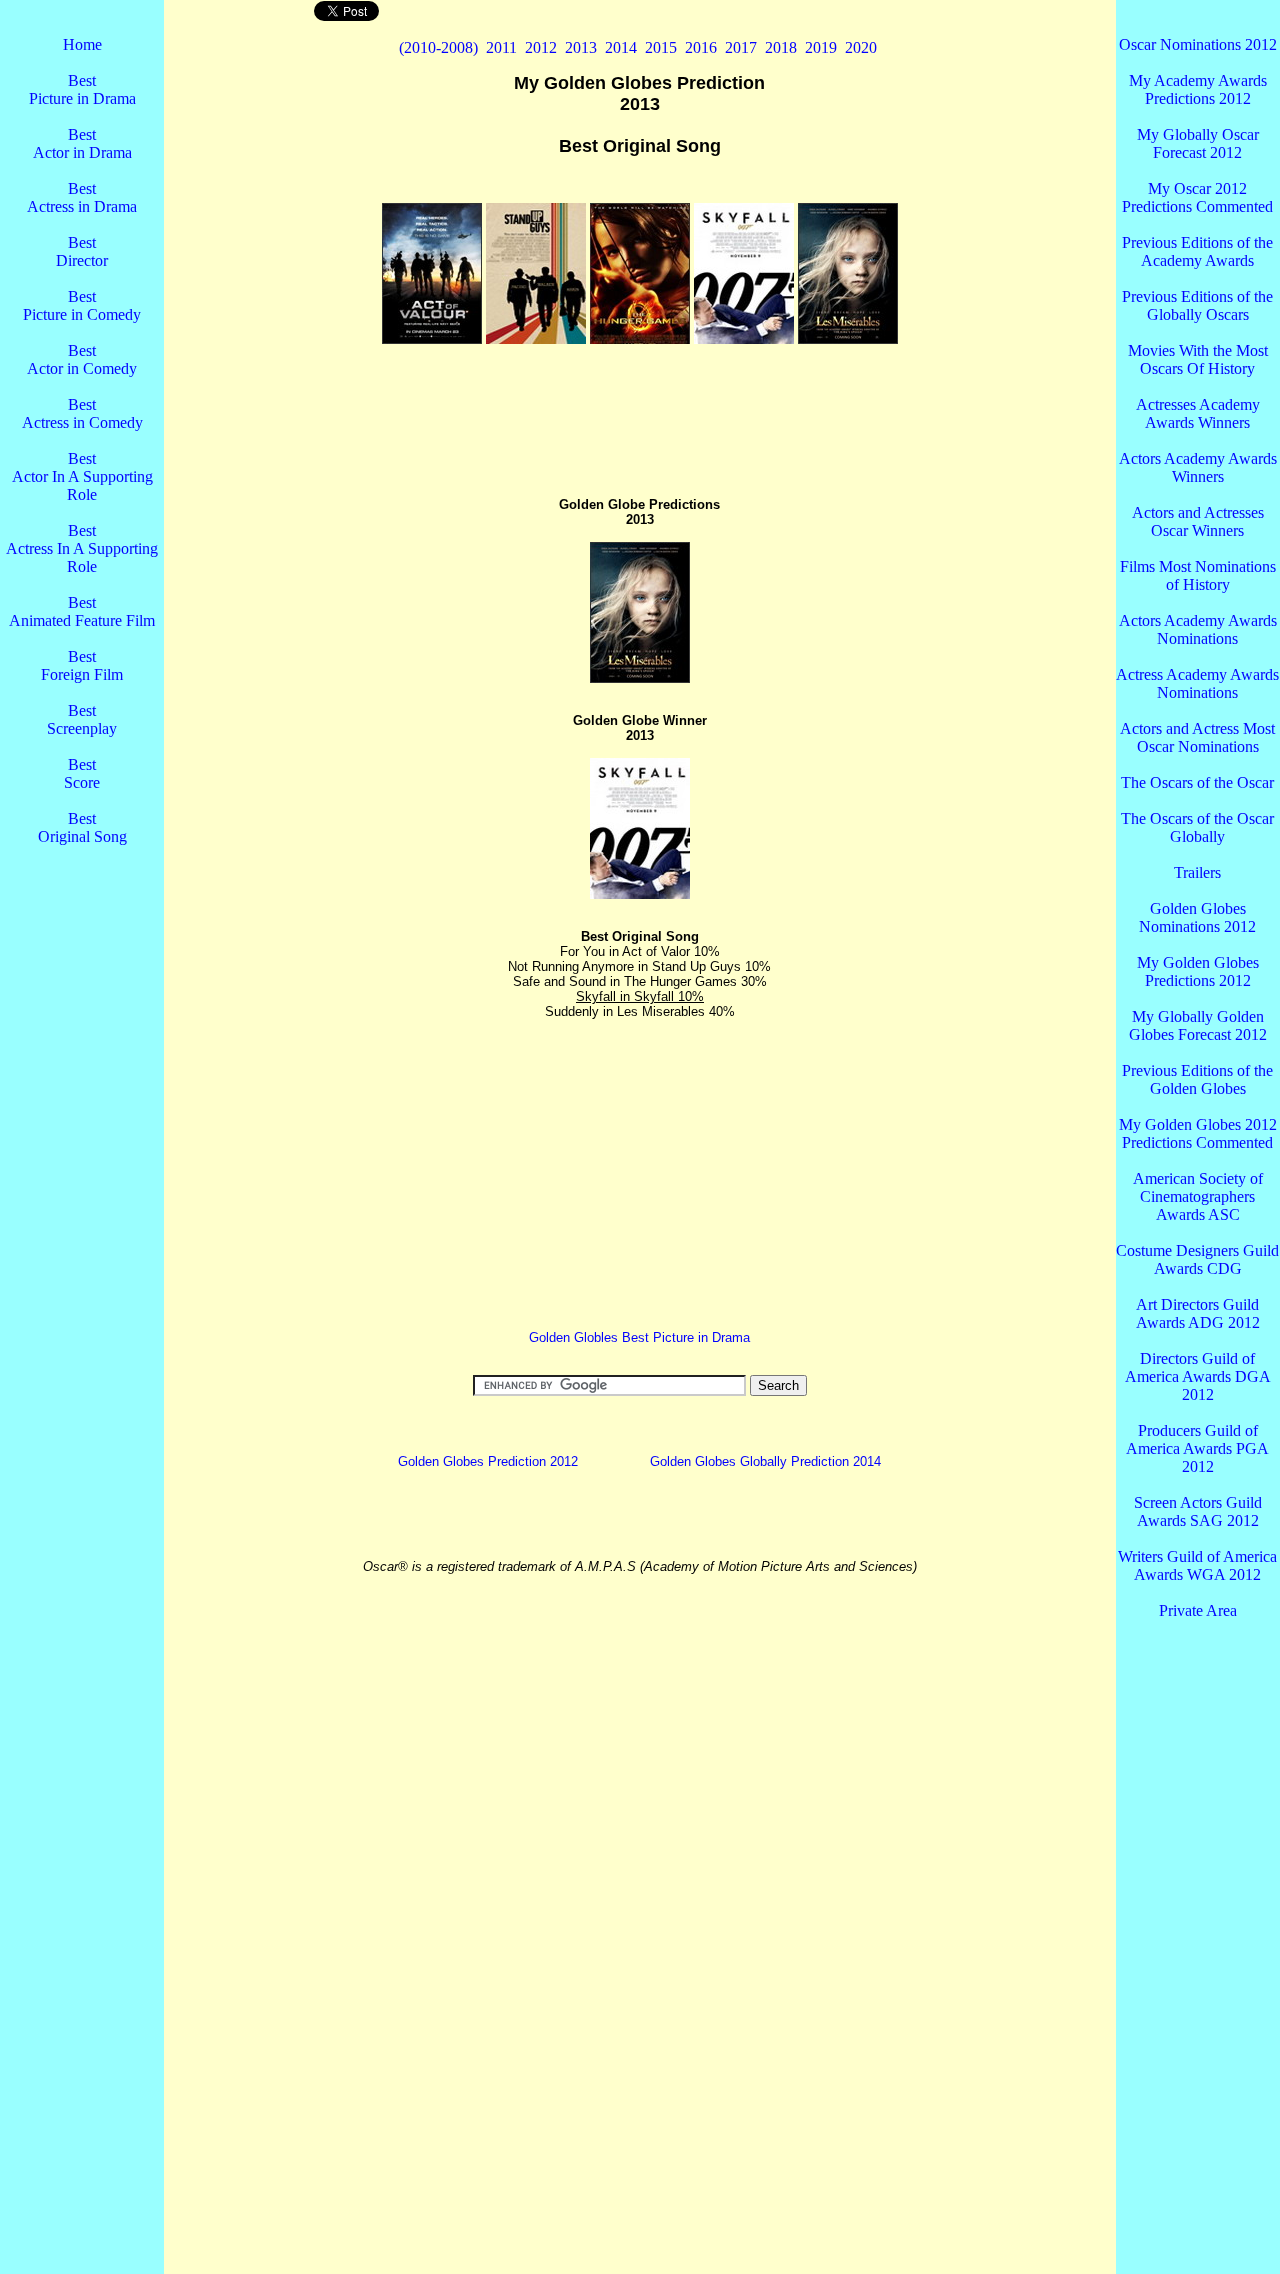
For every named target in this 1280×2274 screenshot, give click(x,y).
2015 (661, 47)
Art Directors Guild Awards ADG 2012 (1198, 1313)
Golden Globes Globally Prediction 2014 (765, 1461)
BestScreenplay (82, 719)
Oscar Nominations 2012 (1198, 44)
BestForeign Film (82, 665)
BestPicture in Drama (82, 89)
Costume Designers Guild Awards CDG (1197, 1259)
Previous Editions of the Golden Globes (1197, 1079)
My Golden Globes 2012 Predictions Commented (1198, 1133)
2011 (501, 47)
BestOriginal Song (82, 827)
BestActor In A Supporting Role (82, 476)
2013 (581, 47)
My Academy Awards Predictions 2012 (1198, 89)
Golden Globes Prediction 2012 (488, 1461)
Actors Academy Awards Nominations (1198, 629)
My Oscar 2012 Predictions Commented (1197, 197)
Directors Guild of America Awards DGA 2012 (1198, 1376)
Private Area (1198, 1610)
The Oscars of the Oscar (1197, 782)
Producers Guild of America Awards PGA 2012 (1197, 1448)
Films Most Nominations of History (1198, 575)
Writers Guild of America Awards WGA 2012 (1197, 1565)
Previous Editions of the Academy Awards (1197, 251)
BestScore (82, 773)
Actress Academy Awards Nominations (1197, 683)
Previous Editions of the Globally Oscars (1197, 305)
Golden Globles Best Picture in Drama (639, 1337)
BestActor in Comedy (82, 359)
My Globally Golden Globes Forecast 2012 (1198, 1025)
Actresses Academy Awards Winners (1198, 413)
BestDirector (82, 251)
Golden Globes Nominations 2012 (1197, 917)
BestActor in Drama (82, 143)
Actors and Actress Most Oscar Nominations (1197, 737)
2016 (701, 47)
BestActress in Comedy (82, 413)
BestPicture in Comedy (82, 305)
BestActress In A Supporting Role (82, 548)
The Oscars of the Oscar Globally (1197, 827)
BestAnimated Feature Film (82, 611)
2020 (861, 47)
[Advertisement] (82, 1200)
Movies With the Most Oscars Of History (1198, 359)
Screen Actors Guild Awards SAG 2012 (1198, 1511)
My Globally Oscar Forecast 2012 (1198, 143)
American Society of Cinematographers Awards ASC (1198, 1196)
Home (82, 44)
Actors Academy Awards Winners (1198, 467)
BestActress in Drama (82, 197)
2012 (541, 47)
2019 (821, 47)
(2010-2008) (438, 47)
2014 (621, 47)
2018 (781, 47)
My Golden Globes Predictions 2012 (1198, 971)
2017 (741, 47)
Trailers (1197, 872)
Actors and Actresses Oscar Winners (1198, 521)
